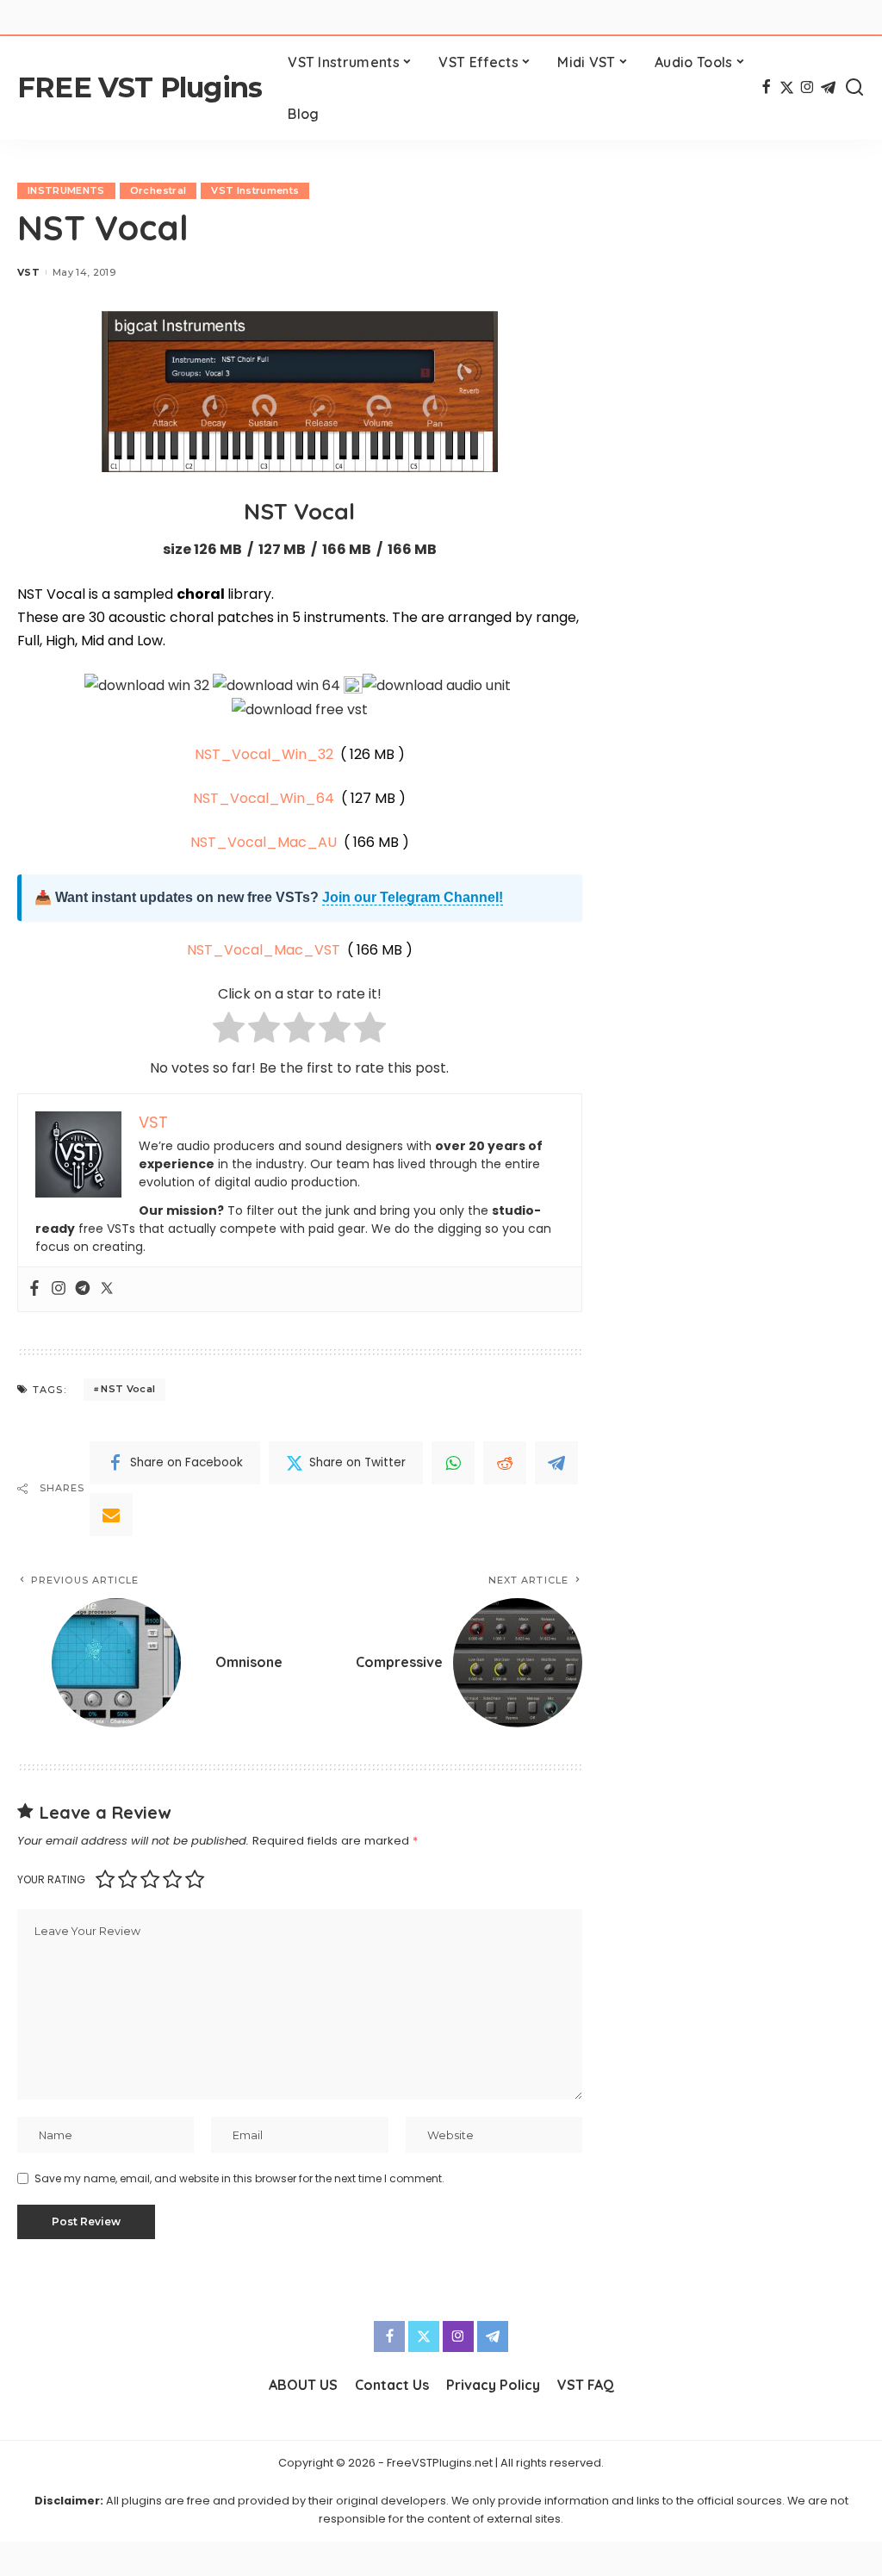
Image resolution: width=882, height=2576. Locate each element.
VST (28, 272)
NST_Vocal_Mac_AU (264, 842)
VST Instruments (255, 190)
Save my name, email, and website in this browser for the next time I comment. (239, 2178)
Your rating (51, 1879)
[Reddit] (505, 1463)
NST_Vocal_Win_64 (264, 798)
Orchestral (158, 190)
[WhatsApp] (453, 1463)
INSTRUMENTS (66, 190)
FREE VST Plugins (140, 87)
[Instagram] (807, 88)
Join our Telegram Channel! (413, 897)
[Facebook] (766, 88)
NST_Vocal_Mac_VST (264, 950)
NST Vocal (128, 1389)
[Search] (854, 88)
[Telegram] (828, 88)
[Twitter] (787, 88)
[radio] (229, 1031)
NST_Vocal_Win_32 (264, 754)
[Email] (111, 1515)
